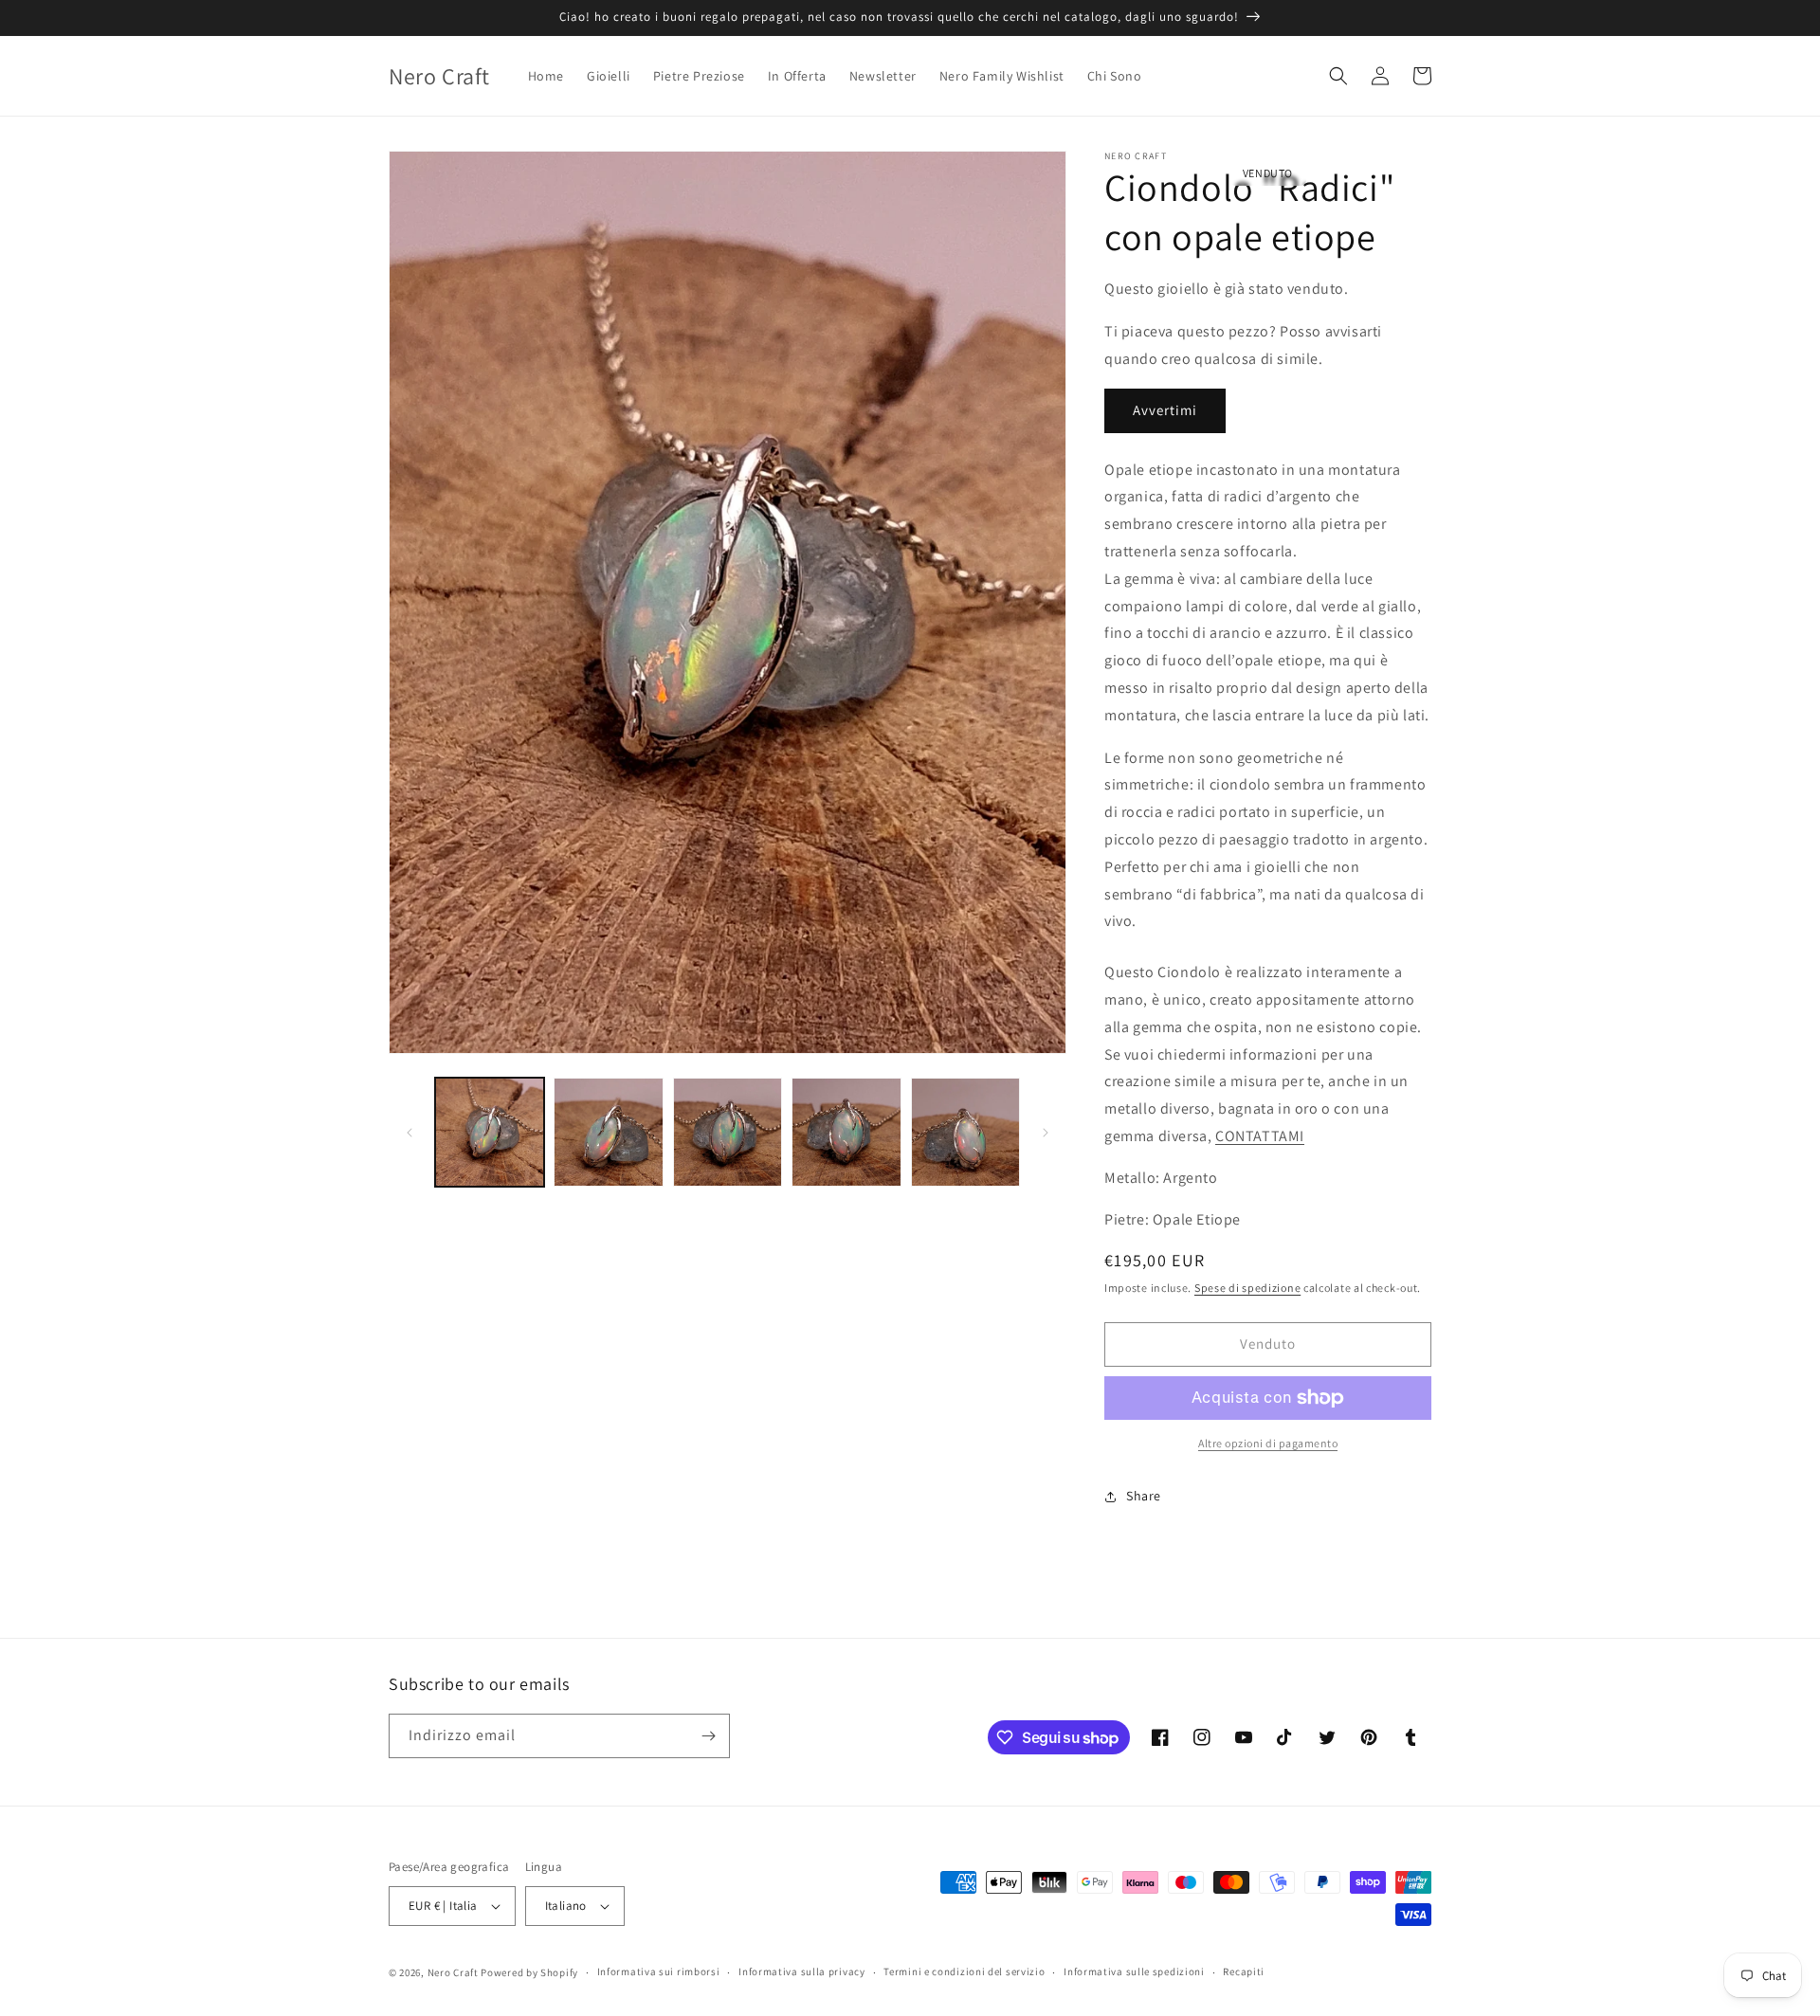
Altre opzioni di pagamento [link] (1268, 1443)
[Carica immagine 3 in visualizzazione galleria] (728, 1132)
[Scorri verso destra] (1046, 1133)
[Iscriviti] (708, 1736)
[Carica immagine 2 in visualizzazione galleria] (608, 1132)
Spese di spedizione (1247, 1288)
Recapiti (1244, 1971)
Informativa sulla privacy (802, 1971)
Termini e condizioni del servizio (964, 1971)
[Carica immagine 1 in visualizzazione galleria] (490, 1132)
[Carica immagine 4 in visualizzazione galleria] (846, 1132)
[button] (1338, 76)
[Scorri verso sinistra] (409, 1133)
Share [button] (1144, 1496)
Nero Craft (453, 1972)
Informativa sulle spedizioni (1134, 1971)
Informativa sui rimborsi (659, 1971)
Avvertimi (1165, 410)
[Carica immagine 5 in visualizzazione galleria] (965, 1132)
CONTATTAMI (1260, 1136)
